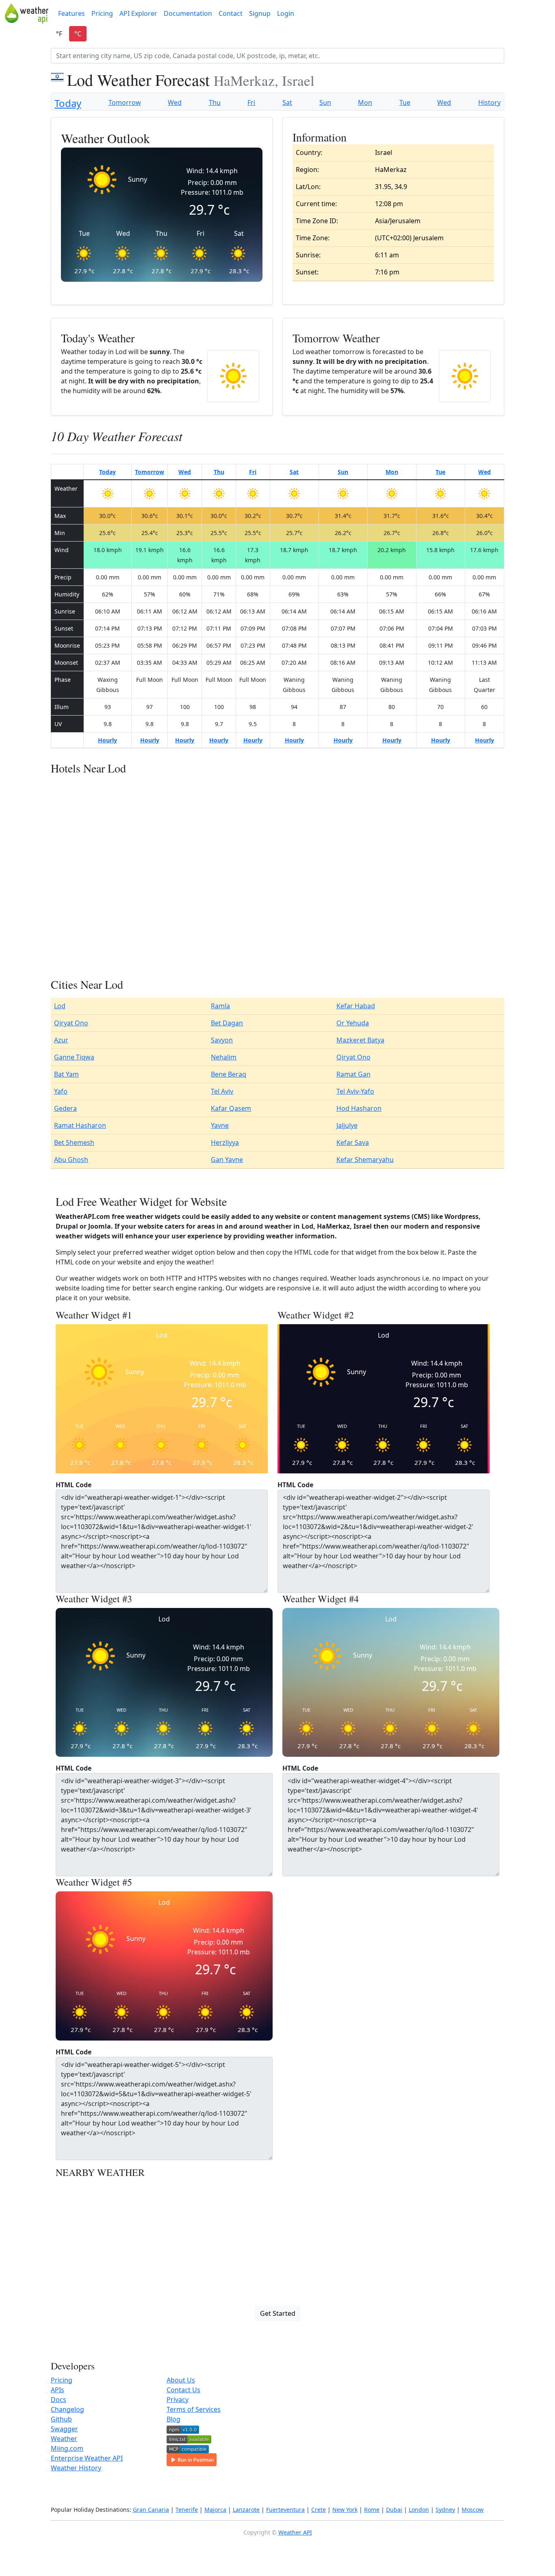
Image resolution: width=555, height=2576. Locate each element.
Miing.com (67, 2448)
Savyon (222, 1040)
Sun (325, 102)
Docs (59, 2400)
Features (72, 13)
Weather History (76, 2468)
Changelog (67, 2409)
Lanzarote (246, 2510)
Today (68, 103)
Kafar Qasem (231, 1108)
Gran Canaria (151, 2510)
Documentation (188, 13)
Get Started (278, 2313)
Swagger (64, 2429)
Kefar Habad (356, 1006)
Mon (365, 102)
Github (61, 2419)
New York (345, 2510)
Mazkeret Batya (360, 1040)
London (419, 2510)
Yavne (220, 1125)
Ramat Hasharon (80, 1125)
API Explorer (138, 13)
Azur (61, 1040)
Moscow (473, 2510)
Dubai (394, 2510)
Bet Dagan (227, 1023)
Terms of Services (194, 2409)
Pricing (102, 13)
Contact (231, 13)
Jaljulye (347, 1125)
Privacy (178, 2400)
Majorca (215, 2510)
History (489, 102)
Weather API (295, 2532)
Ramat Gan (353, 1074)
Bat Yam (66, 1074)
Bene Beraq (229, 1074)
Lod (60, 1006)
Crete (319, 2510)
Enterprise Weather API (87, 2458)
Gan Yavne (227, 1160)
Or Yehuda (353, 1023)
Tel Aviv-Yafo (355, 1091)
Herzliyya (225, 1142)
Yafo (61, 1091)
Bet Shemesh (74, 1142)
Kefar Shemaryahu (365, 1160)
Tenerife (187, 2510)
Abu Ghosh (71, 1160)
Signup (260, 13)
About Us (181, 2380)
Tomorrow (125, 102)
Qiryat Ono (71, 1023)
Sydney (445, 2510)
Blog (173, 2419)
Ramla (220, 1006)
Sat (287, 102)
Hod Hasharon (359, 1108)
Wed (175, 102)
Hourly (107, 740)
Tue (405, 102)
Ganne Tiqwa (74, 1057)
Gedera (65, 1108)
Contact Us (183, 2390)
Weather (64, 2439)
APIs (57, 2390)
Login (286, 13)
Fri (251, 102)
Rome (372, 2510)
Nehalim (224, 1057)
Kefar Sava (353, 1142)
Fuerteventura (285, 2510)
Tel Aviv (222, 1091)
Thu (215, 102)
